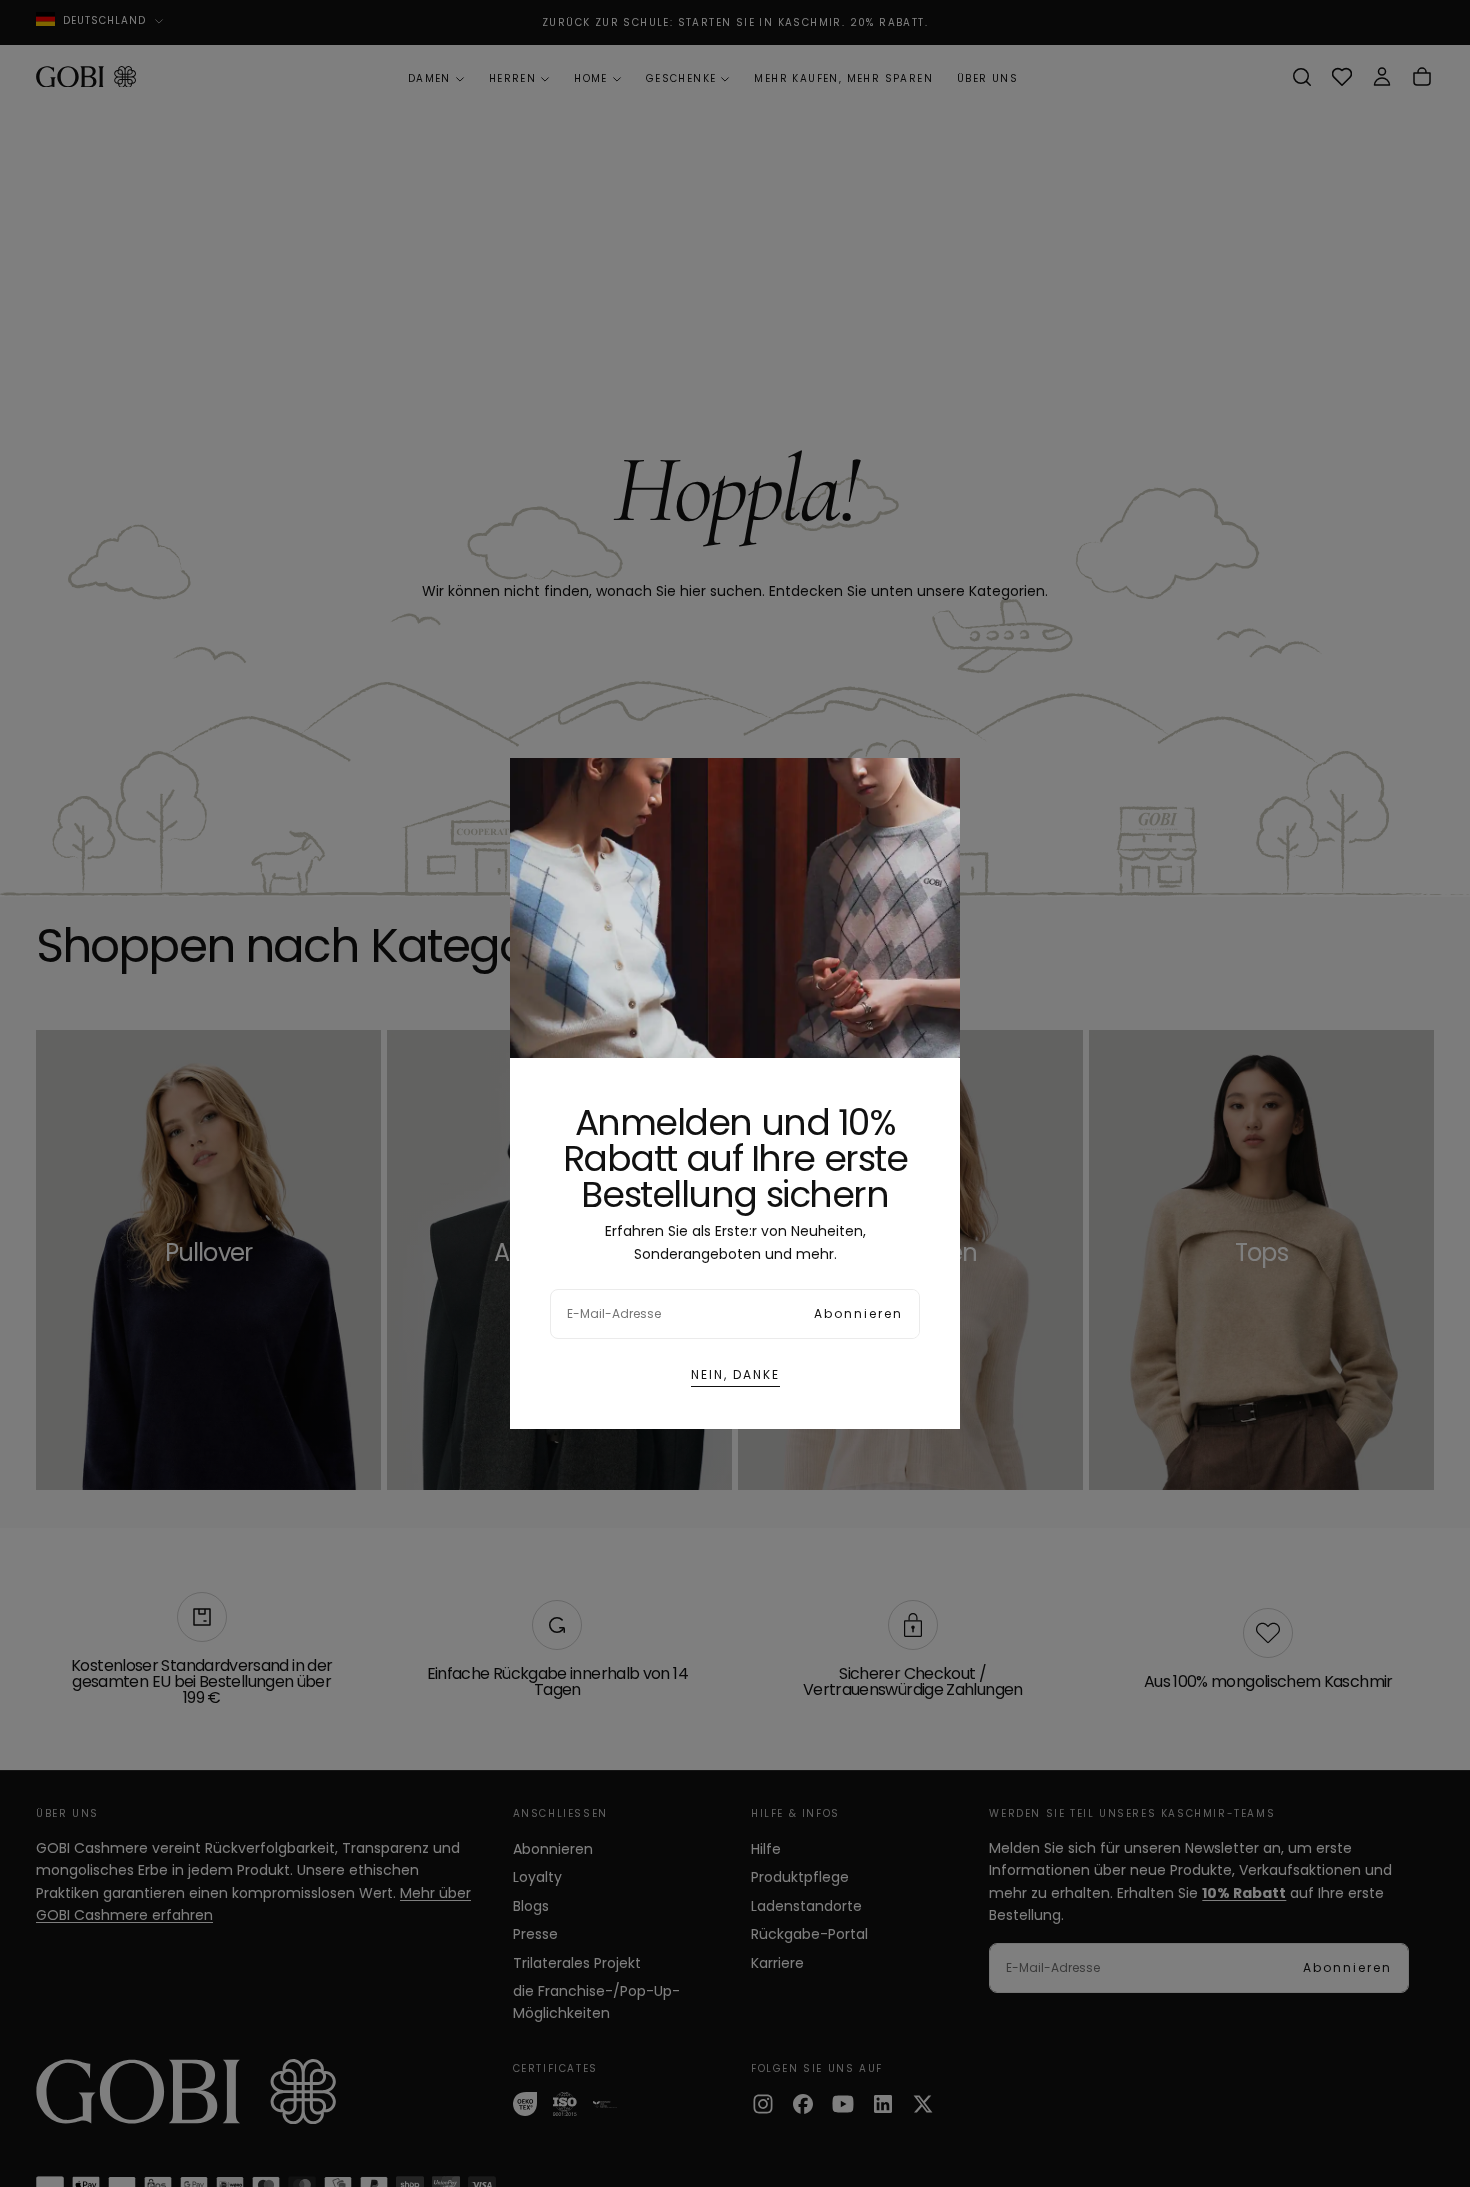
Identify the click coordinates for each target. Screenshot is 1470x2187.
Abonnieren (858, 1313)
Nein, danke (735, 1374)
